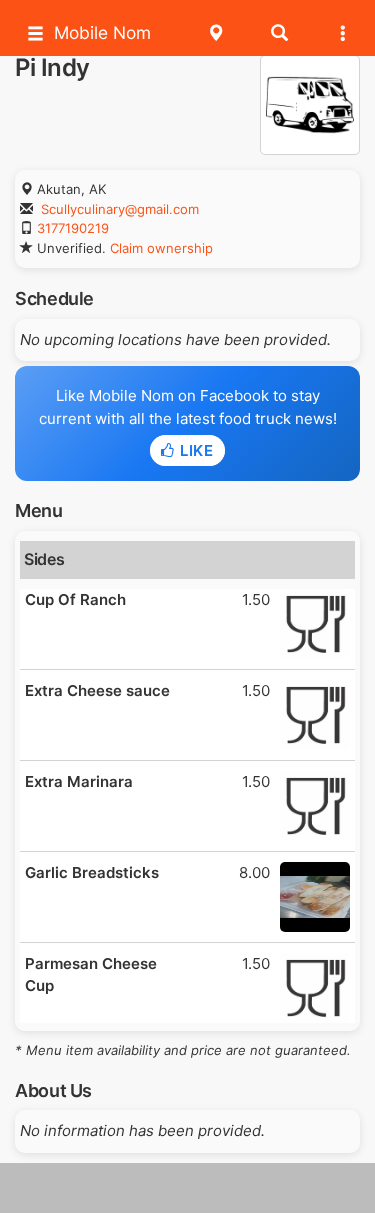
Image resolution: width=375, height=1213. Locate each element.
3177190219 (73, 228)
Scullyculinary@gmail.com (120, 209)
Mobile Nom (102, 32)
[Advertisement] (188, 1188)
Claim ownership (161, 248)
